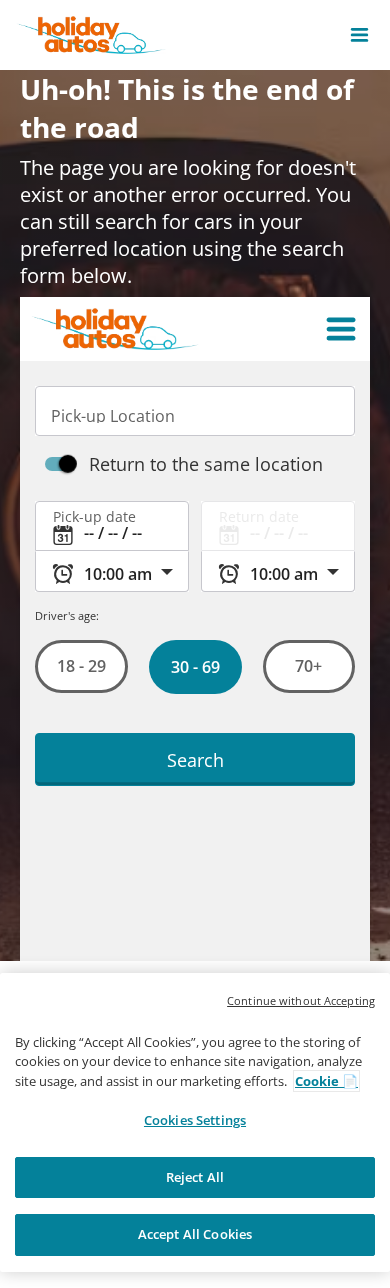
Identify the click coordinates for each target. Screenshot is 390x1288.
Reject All (195, 1177)
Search (195, 759)
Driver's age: (67, 615)
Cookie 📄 (326, 1081)
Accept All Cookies (195, 1234)
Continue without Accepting (301, 1000)
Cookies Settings (195, 1120)
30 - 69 (194, 667)
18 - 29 (81, 666)
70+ (308, 666)
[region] (195, 1122)
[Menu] (341, 329)
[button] (359, 35)
